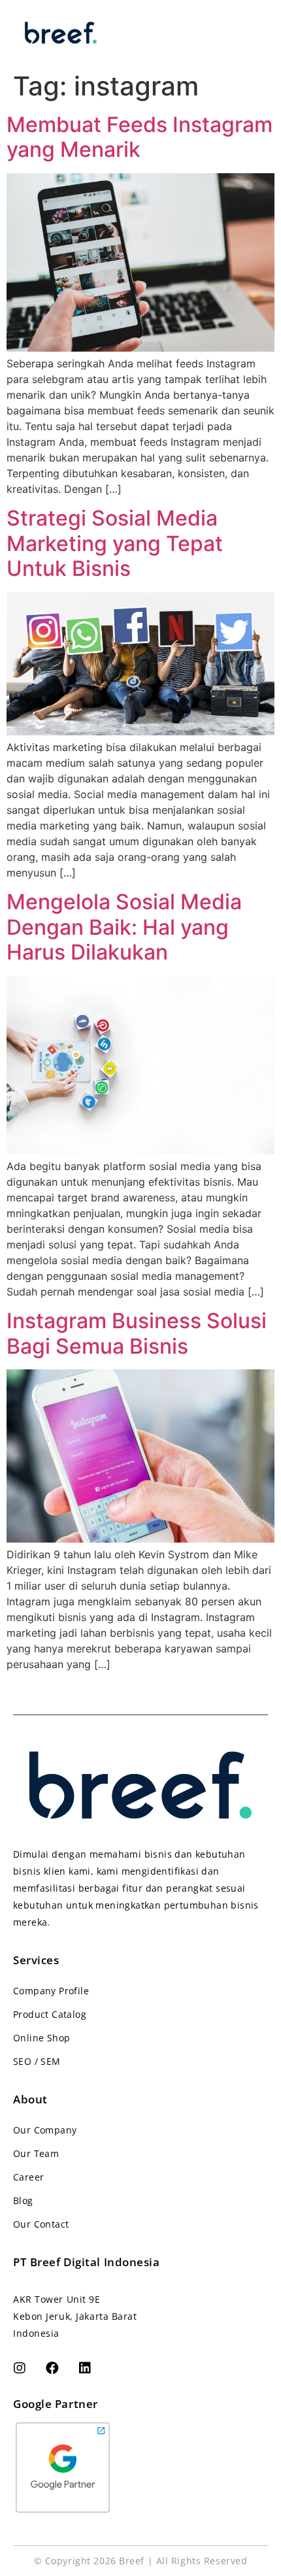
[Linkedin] (85, 2368)
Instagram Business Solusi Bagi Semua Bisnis (137, 1333)
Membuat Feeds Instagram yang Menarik (140, 137)
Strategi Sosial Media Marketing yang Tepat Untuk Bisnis (115, 543)
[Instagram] (20, 2368)
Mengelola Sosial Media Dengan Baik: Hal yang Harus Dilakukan (124, 927)
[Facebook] (52, 2368)
